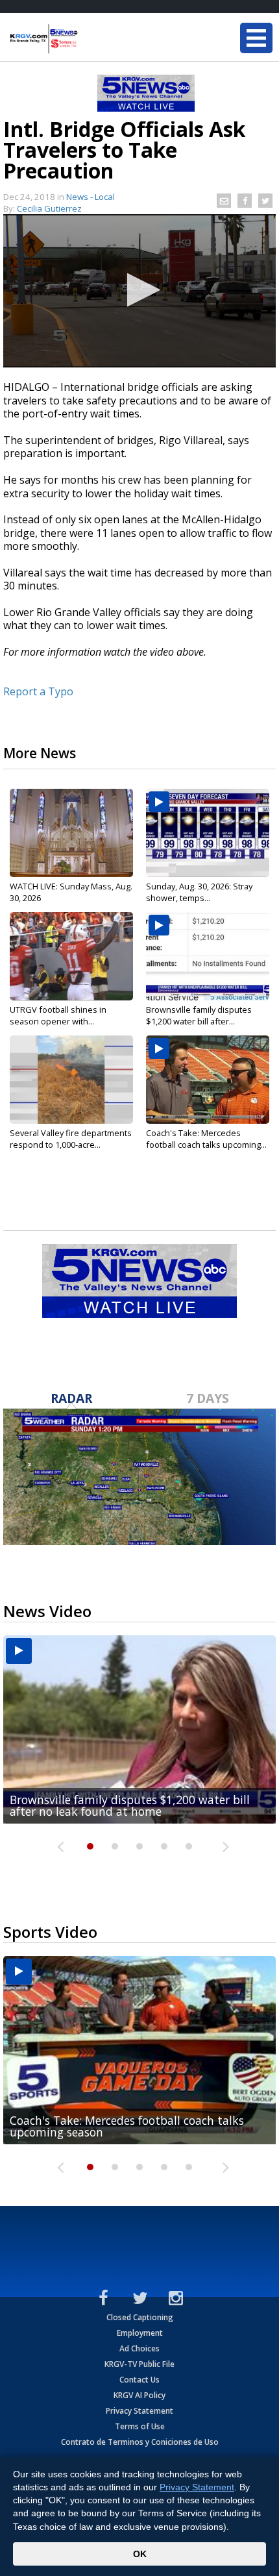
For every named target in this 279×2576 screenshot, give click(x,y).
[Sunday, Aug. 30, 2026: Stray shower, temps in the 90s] (208, 833)
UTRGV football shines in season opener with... (58, 1015)
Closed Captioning (140, 2317)
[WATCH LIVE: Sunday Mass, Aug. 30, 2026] (71, 833)
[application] (139, 291)
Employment (140, 2333)
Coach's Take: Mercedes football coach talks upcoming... (206, 1139)
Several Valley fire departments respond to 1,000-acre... (71, 1139)
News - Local (91, 197)
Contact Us (139, 2380)
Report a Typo (38, 691)
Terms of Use (140, 2426)
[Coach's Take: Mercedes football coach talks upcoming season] (208, 1080)
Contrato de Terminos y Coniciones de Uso (140, 2442)
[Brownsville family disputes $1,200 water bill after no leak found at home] (208, 956)
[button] (140, 290)
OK (140, 2554)
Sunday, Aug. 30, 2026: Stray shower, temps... (199, 892)
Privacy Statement (139, 2411)
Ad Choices (139, 2348)
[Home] (88, 39)
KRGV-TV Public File (139, 2364)
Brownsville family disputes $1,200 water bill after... (199, 1015)
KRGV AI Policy (139, 2395)
